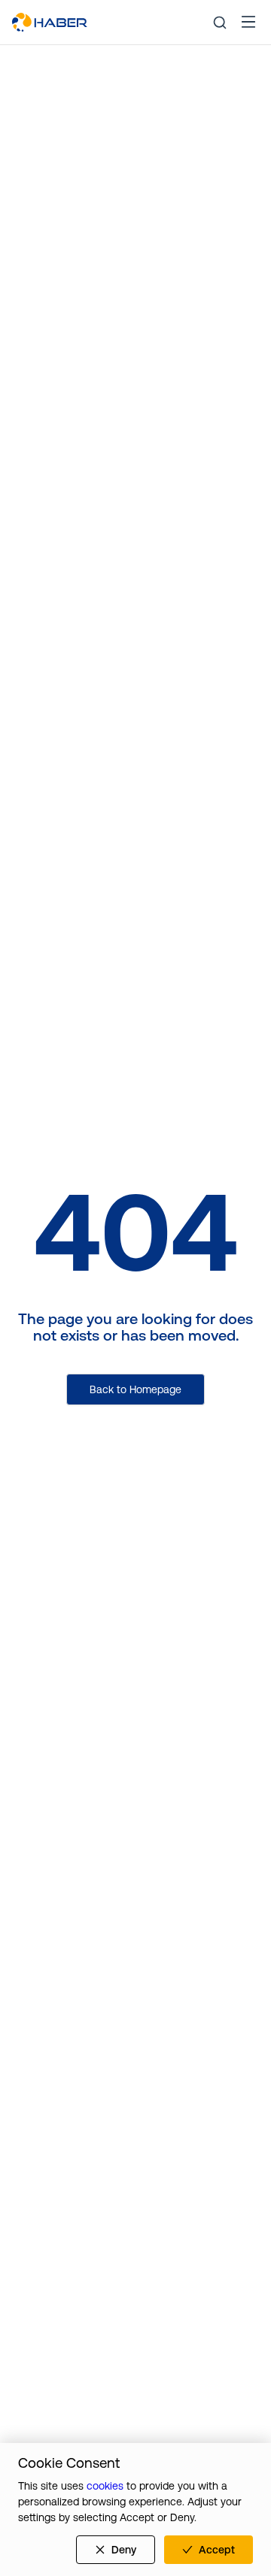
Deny (124, 2550)
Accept (217, 2550)
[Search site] (220, 23)
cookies (105, 2486)
